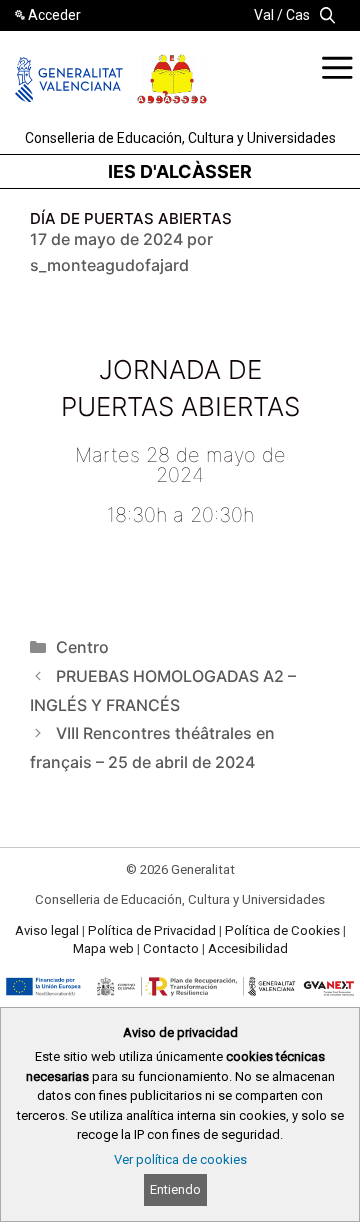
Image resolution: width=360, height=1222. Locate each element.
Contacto (171, 948)
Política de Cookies (282, 930)
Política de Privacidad (152, 930)
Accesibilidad (248, 948)
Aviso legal (47, 930)
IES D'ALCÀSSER (180, 171)
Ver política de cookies (180, 1159)
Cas (298, 15)
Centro (82, 647)
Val (264, 15)
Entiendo (175, 1189)
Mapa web (103, 948)
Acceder (54, 15)
